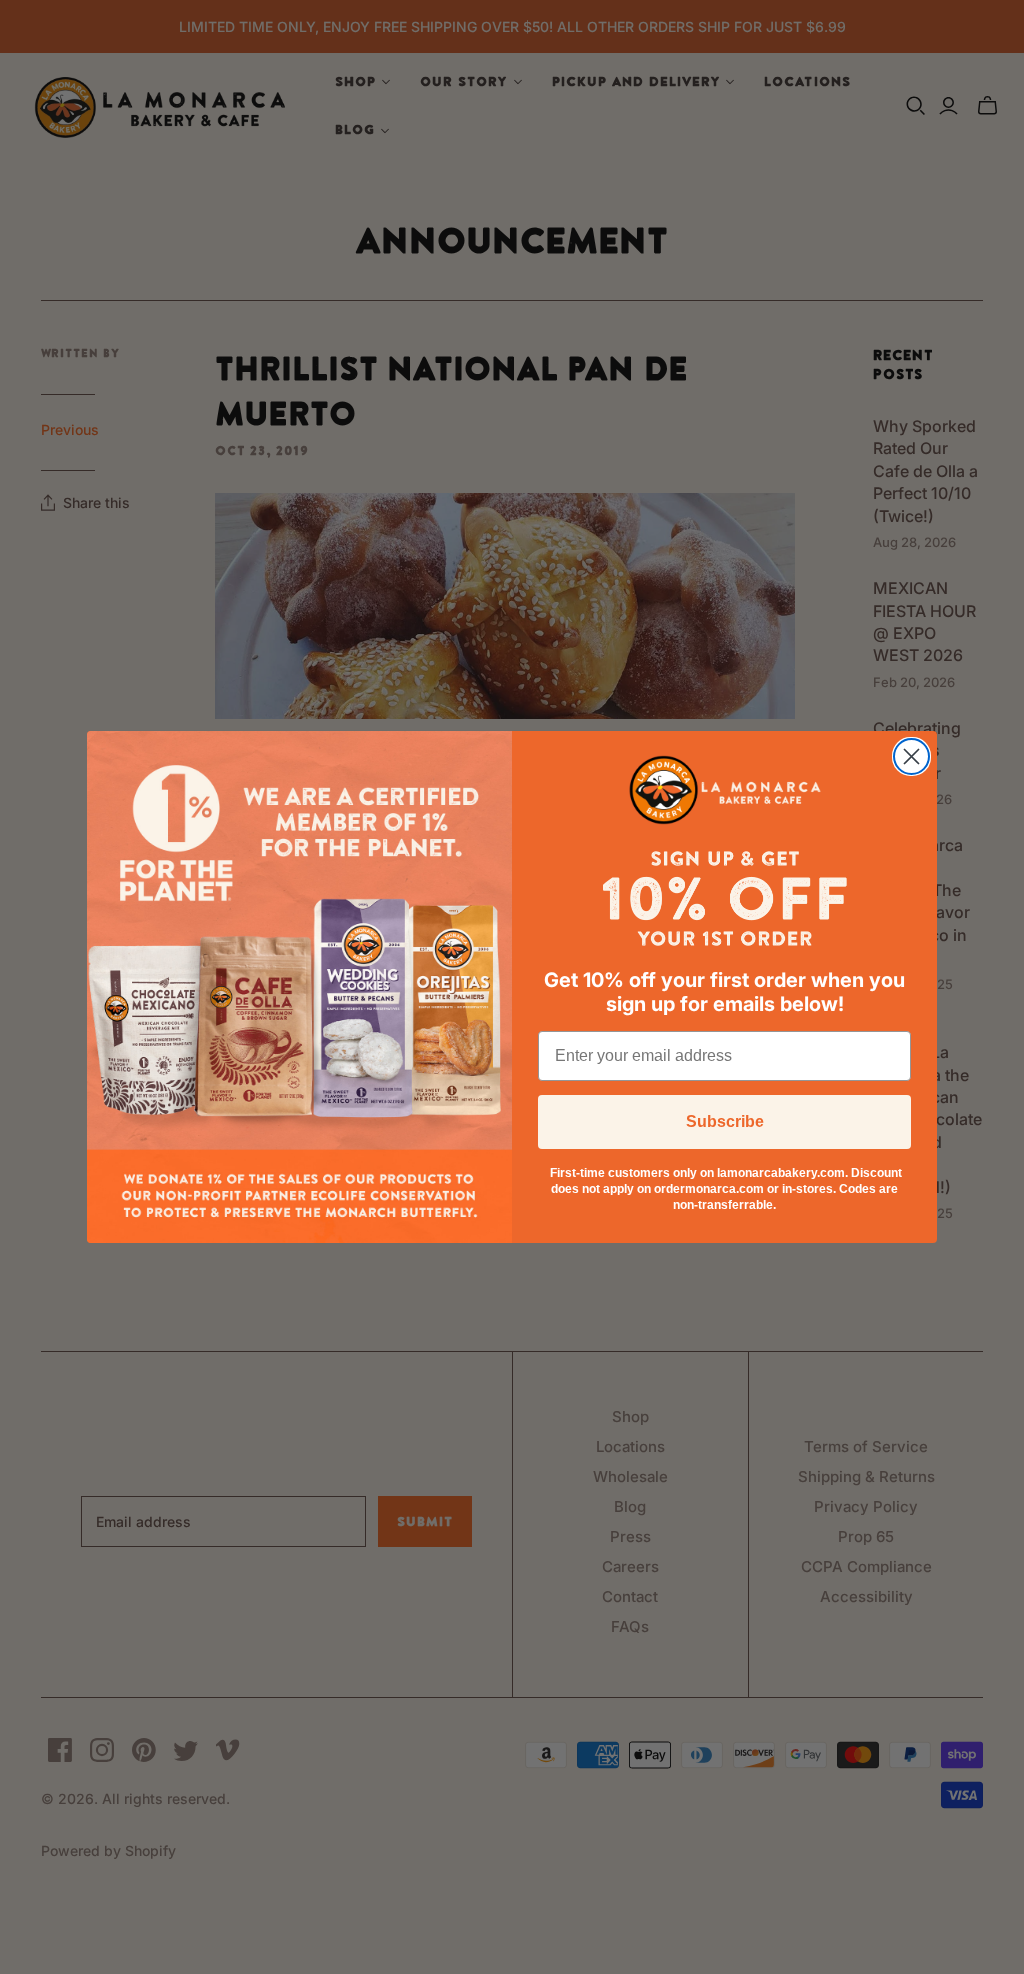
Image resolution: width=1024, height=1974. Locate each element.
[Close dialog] (911, 756)
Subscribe (725, 1121)
